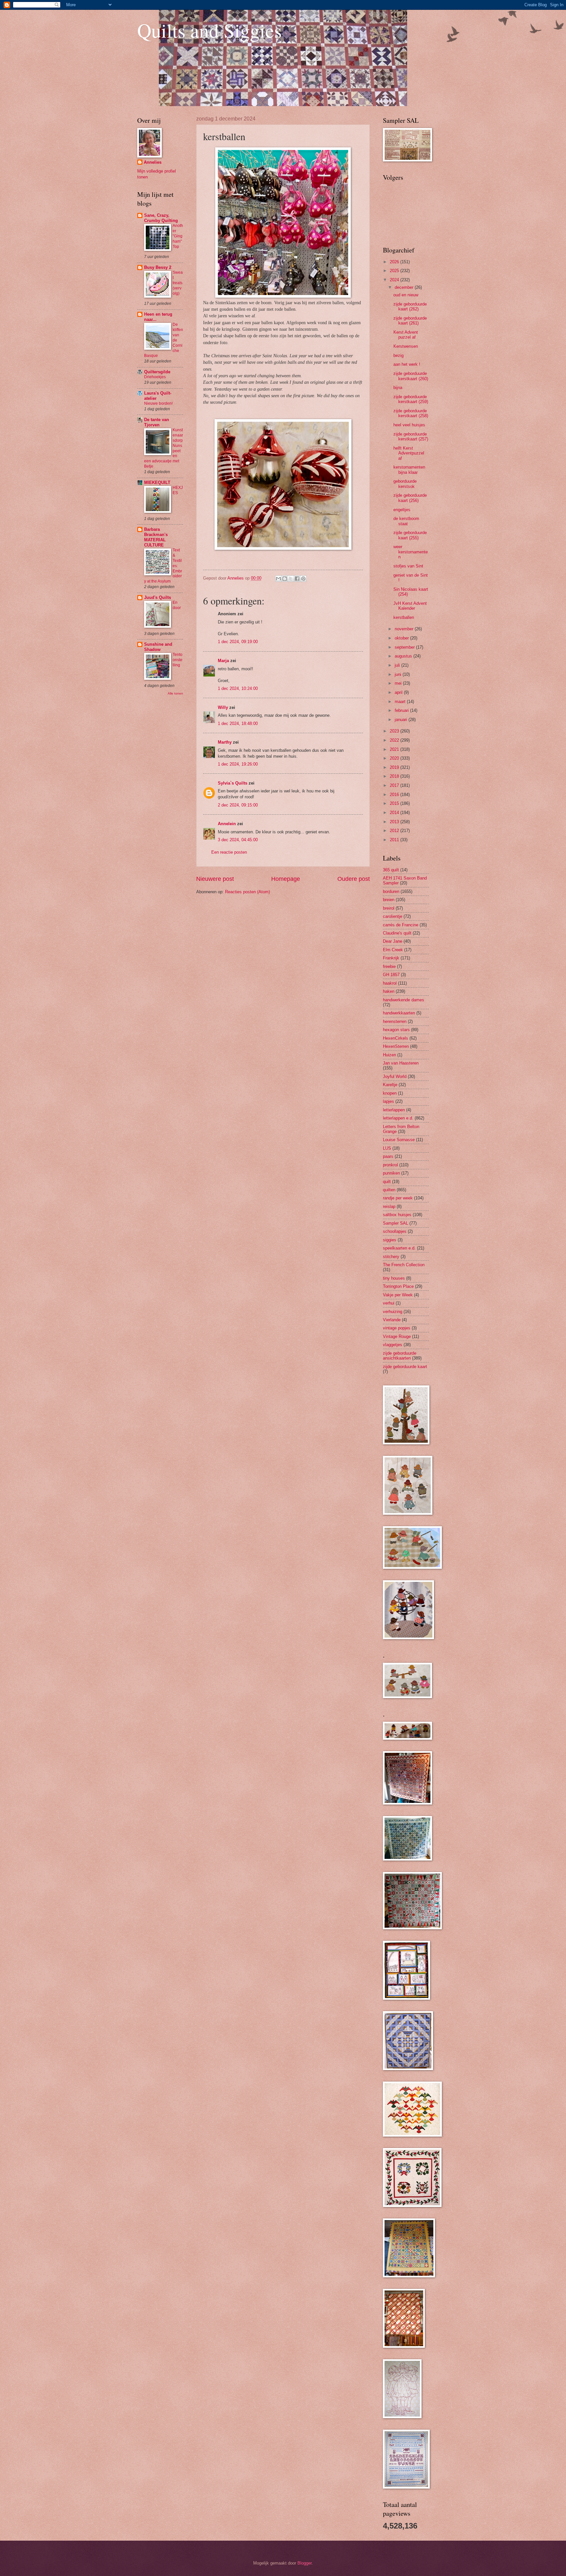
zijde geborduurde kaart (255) (410, 535)
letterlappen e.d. (398, 1118)
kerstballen (404, 617)
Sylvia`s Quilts (233, 783)
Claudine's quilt (397, 933)
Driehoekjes (155, 377)
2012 (395, 831)
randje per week (398, 1198)
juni (399, 674)
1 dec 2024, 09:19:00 (238, 642)
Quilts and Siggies (209, 30)
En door (177, 605)
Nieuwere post (215, 879)
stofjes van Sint (408, 566)
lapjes (388, 1101)
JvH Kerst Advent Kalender (410, 606)
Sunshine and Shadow (158, 647)
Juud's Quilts (158, 597)
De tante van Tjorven (157, 422)
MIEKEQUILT (157, 482)
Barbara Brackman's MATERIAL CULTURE (156, 537)
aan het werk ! (407, 364)
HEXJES (178, 490)
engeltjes (402, 510)
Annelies (153, 162)
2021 (395, 749)
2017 (395, 785)
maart (401, 702)
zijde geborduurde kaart (405, 1367)
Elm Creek (393, 950)
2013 (395, 822)
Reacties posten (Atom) (247, 892)
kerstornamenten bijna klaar (409, 470)
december (405, 287)
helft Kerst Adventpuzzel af (409, 453)
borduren (391, 891)
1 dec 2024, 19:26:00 (238, 764)
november (405, 629)
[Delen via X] (291, 579)
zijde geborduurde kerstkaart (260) (411, 376)
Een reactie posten (229, 852)
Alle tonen (175, 693)
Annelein (227, 824)
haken (389, 991)
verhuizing (393, 1312)
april (399, 692)
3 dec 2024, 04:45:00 (238, 840)
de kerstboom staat (406, 521)
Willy (223, 707)
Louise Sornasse (399, 1140)
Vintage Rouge (397, 1336)
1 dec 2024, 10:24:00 (238, 688)
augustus (404, 656)
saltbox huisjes (397, 1215)
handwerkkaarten (399, 1013)
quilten (389, 1190)
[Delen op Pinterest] (303, 579)
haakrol (390, 983)
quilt (387, 1182)
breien (389, 900)
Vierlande (392, 1320)
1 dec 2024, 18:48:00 (238, 723)
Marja (223, 661)
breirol (389, 908)
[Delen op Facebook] (297, 579)
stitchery (391, 1257)
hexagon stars (396, 1030)
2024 (395, 280)
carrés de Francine (401, 925)
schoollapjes (395, 1231)
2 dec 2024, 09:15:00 (238, 805)
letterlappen (394, 1110)
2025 (395, 271)
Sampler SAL (396, 1223)
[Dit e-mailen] (278, 579)
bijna (398, 388)
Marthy (225, 742)
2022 (395, 740)
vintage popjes (397, 1328)
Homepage (286, 879)
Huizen (389, 1055)
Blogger (304, 2563)
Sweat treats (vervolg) (178, 283)
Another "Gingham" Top (178, 236)
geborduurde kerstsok (405, 484)
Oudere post (354, 879)
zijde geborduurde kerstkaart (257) (411, 436)
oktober (402, 638)
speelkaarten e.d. (399, 1248)
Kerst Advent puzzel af (406, 335)
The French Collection (404, 1265)
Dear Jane (393, 941)
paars (388, 1156)
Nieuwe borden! (158, 403)
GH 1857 (391, 975)
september (405, 647)
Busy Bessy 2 (158, 267)
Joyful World (395, 1076)
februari (402, 710)
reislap (389, 1206)
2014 (395, 813)
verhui (389, 1303)
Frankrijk (391, 958)
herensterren (395, 1021)
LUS (387, 1148)
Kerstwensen (406, 346)
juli (398, 665)
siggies (390, 1240)
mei (399, 683)
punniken (391, 1173)
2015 (395, 803)
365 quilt (391, 870)
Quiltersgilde (157, 372)
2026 (395, 262)
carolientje (393, 916)
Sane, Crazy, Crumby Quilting (161, 218)
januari (402, 720)
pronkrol (390, 1165)
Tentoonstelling (178, 660)
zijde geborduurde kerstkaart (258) (411, 413)
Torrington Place (398, 1286)
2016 (395, 795)
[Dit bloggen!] (285, 579)
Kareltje (390, 1085)
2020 (395, 758)
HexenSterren (396, 1046)
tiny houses (394, 1278)
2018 (395, 776)
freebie (389, 966)
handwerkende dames (404, 1000)
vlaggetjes (393, 1345)
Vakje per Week (398, 1295)
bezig (398, 355)
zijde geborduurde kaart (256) (410, 498)
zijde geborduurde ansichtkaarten (400, 1356)
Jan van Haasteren (401, 1063)
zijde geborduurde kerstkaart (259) (411, 399)
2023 (395, 731)
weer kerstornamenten (411, 552)
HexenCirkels (396, 1038)
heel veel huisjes (409, 425)
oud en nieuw (406, 295)
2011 (395, 840)
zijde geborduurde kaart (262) (410, 306)
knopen (390, 1093)
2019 (395, 767)
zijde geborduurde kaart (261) (410, 321)
